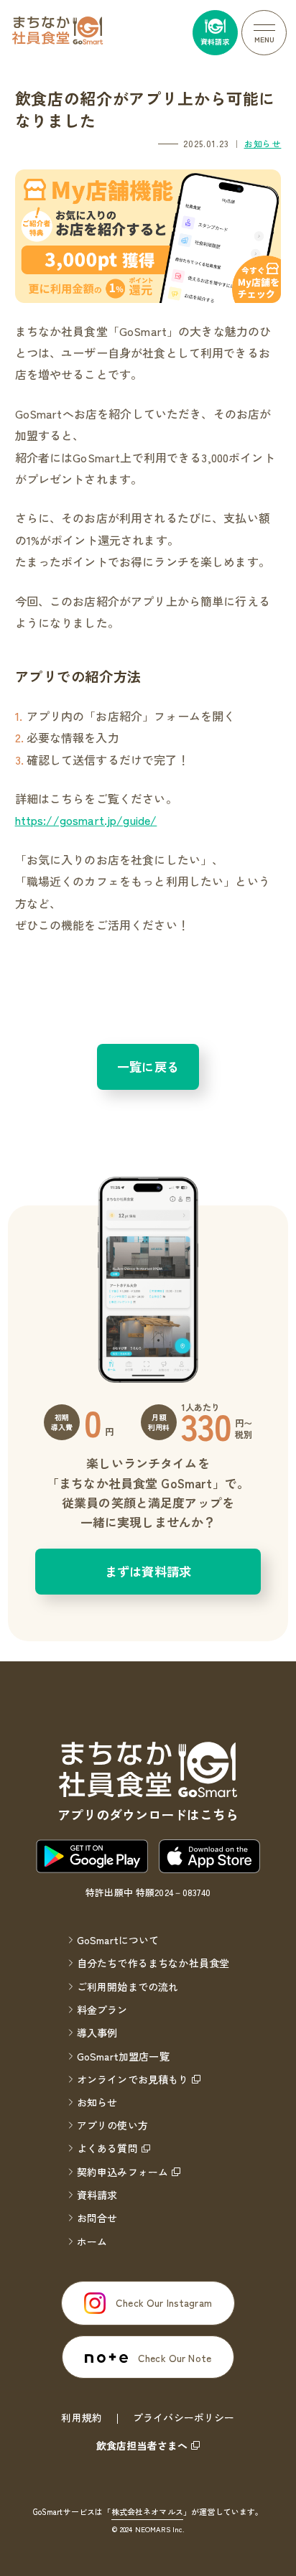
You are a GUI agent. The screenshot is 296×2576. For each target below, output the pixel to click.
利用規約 (82, 2417)
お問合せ (97, 2218)
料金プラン (102, 2010)
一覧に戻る (148, 1067)
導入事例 (97, 2033)
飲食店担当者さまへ (142, 2445)
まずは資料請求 (148, 1571)
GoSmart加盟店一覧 (123, 2056)
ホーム (92, 2241)
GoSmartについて (118, 1940)
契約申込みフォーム (122, 2172)
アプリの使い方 (112, 2125)
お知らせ (263, 143)
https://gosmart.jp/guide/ (86, 820)
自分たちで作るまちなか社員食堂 (153, 1963)
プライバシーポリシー (184, 2417)
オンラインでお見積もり (133, 2079)
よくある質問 (107, 2148)
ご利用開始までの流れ (128, 1987)
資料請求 (97, 2195)
